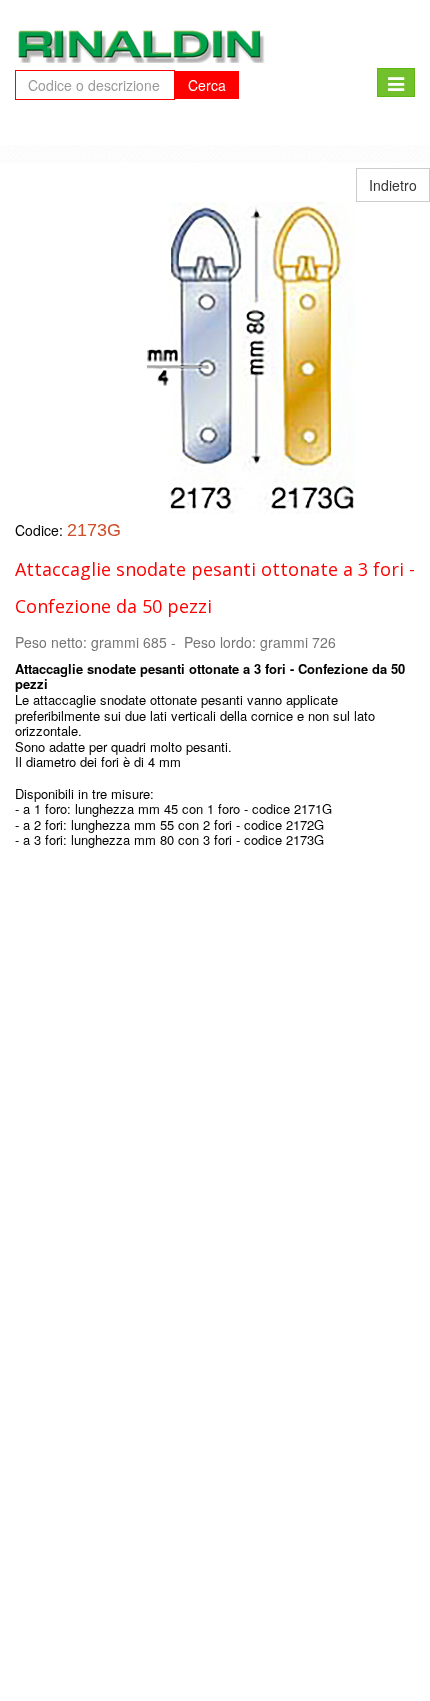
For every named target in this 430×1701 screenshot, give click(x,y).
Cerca (207, 85)
